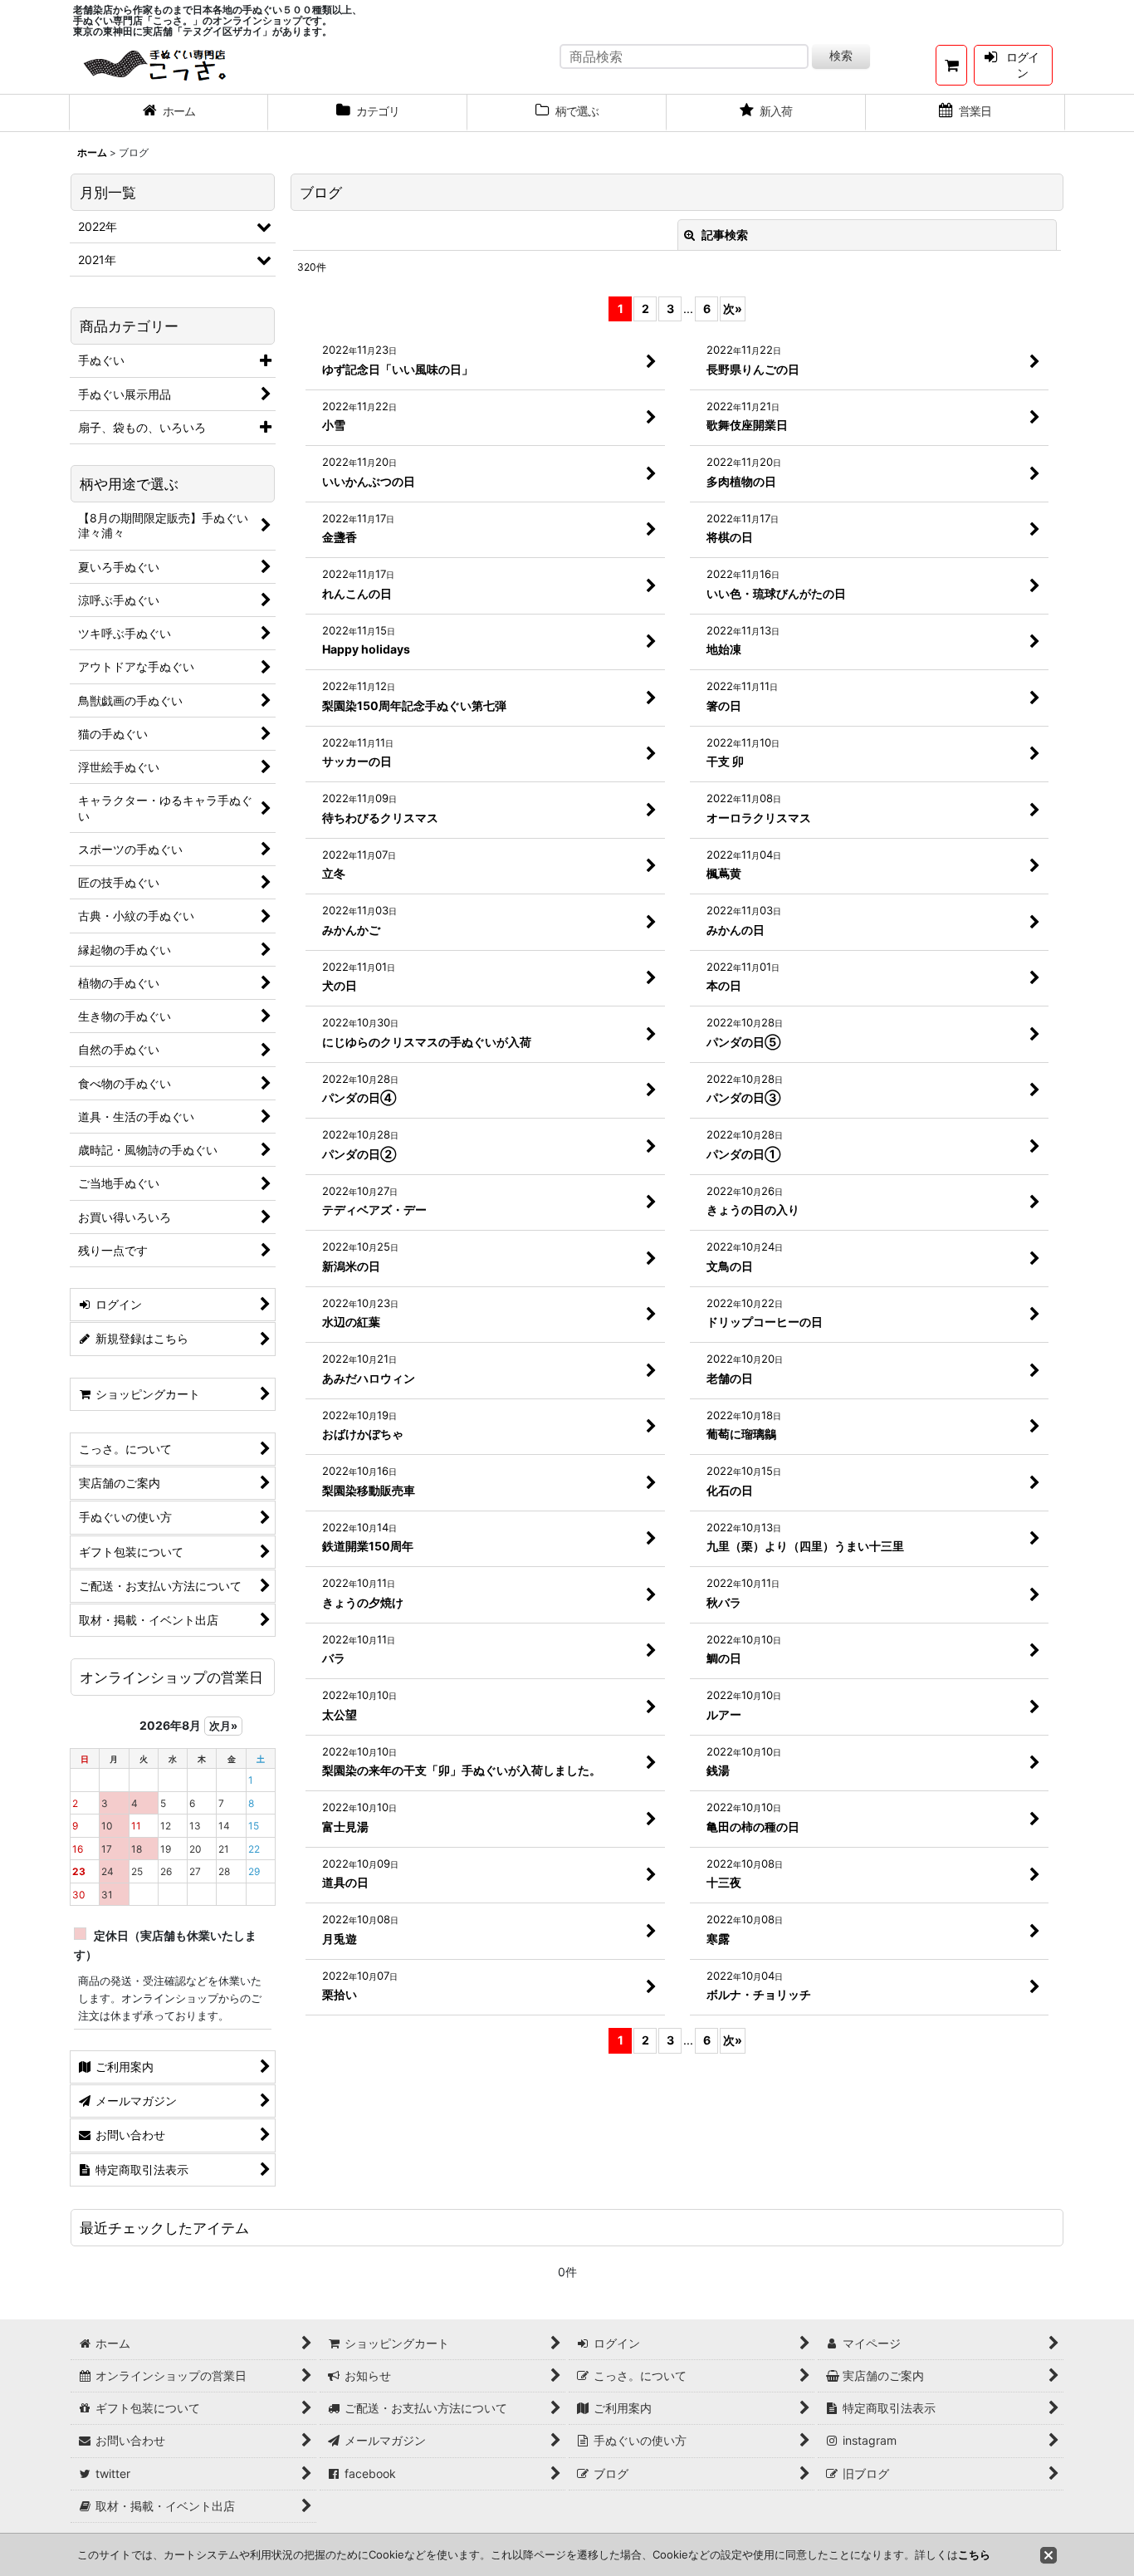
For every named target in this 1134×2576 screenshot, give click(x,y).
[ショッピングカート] (951, 65)
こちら (974, 2554)
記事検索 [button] (723, 235)
